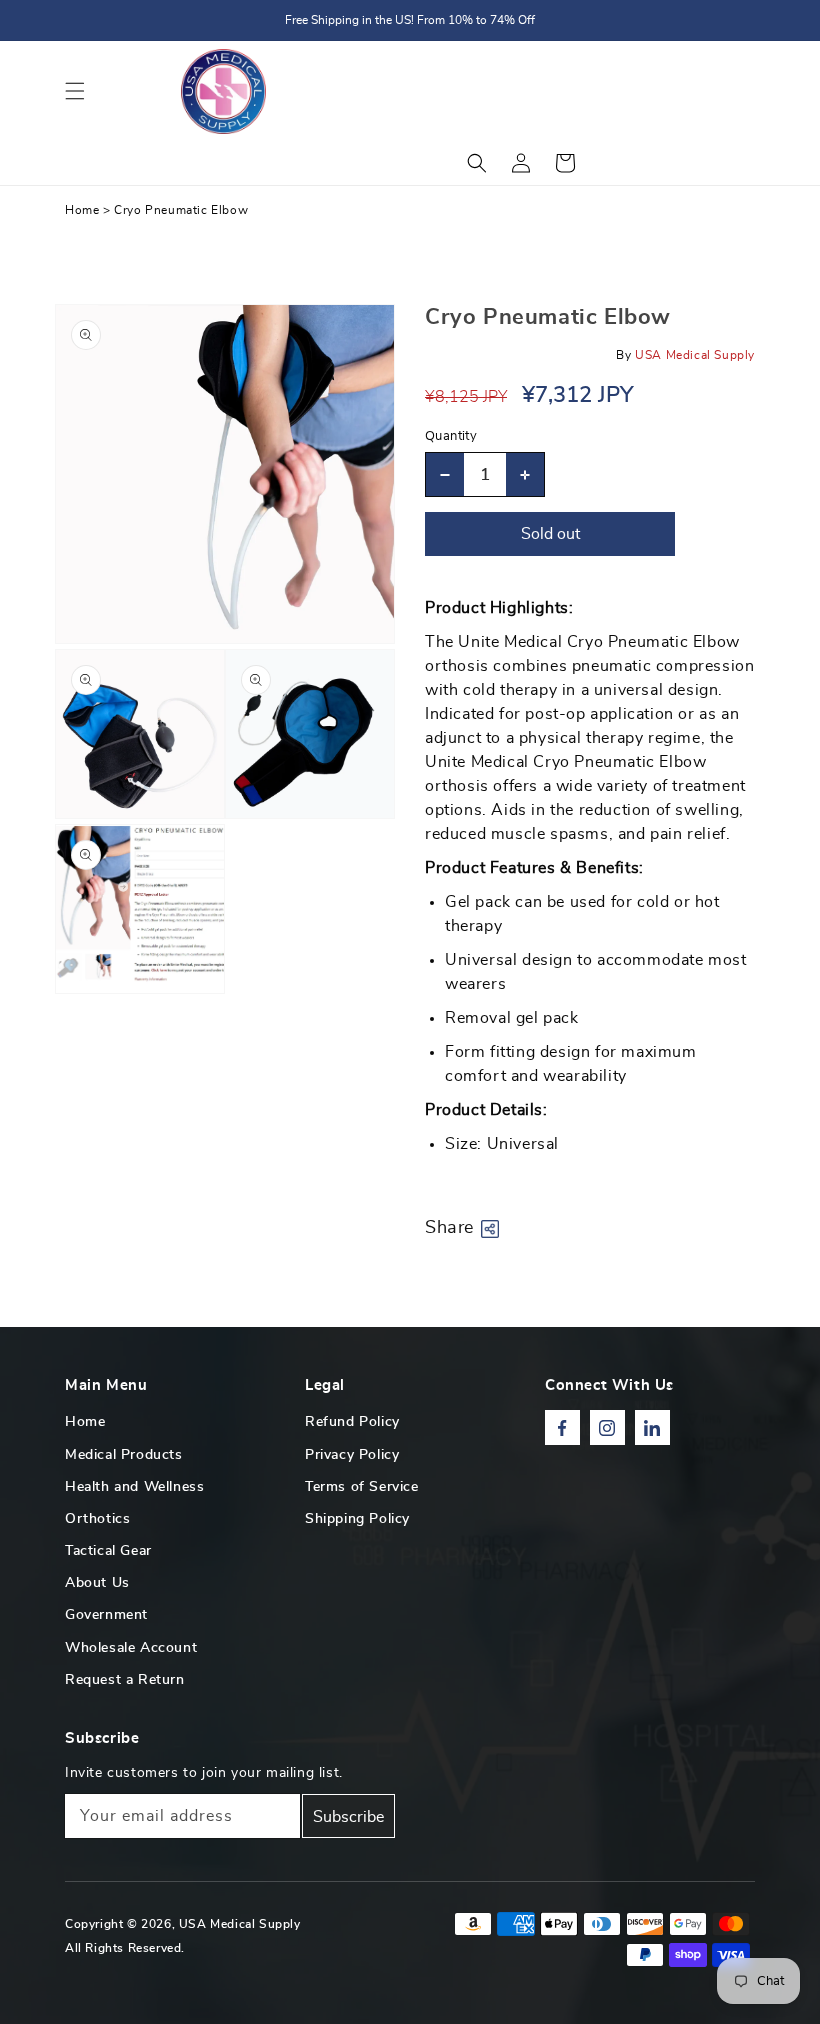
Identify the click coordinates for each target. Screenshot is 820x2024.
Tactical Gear (108, 1551)
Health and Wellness (134, 1487)
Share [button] (449, 1228)
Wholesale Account (131, 1648)
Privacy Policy (352, 1455)
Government (106, 1615)
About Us (97, 1583)
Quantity (451, 436)
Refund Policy (352, 1422)
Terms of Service (362, 1487)
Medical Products (124, 1455)
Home (82, 210)
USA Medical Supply (240, 1924)
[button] (75, 91)
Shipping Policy (357, 1519)
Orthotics (97, 1519)
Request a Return (125, 1680)
